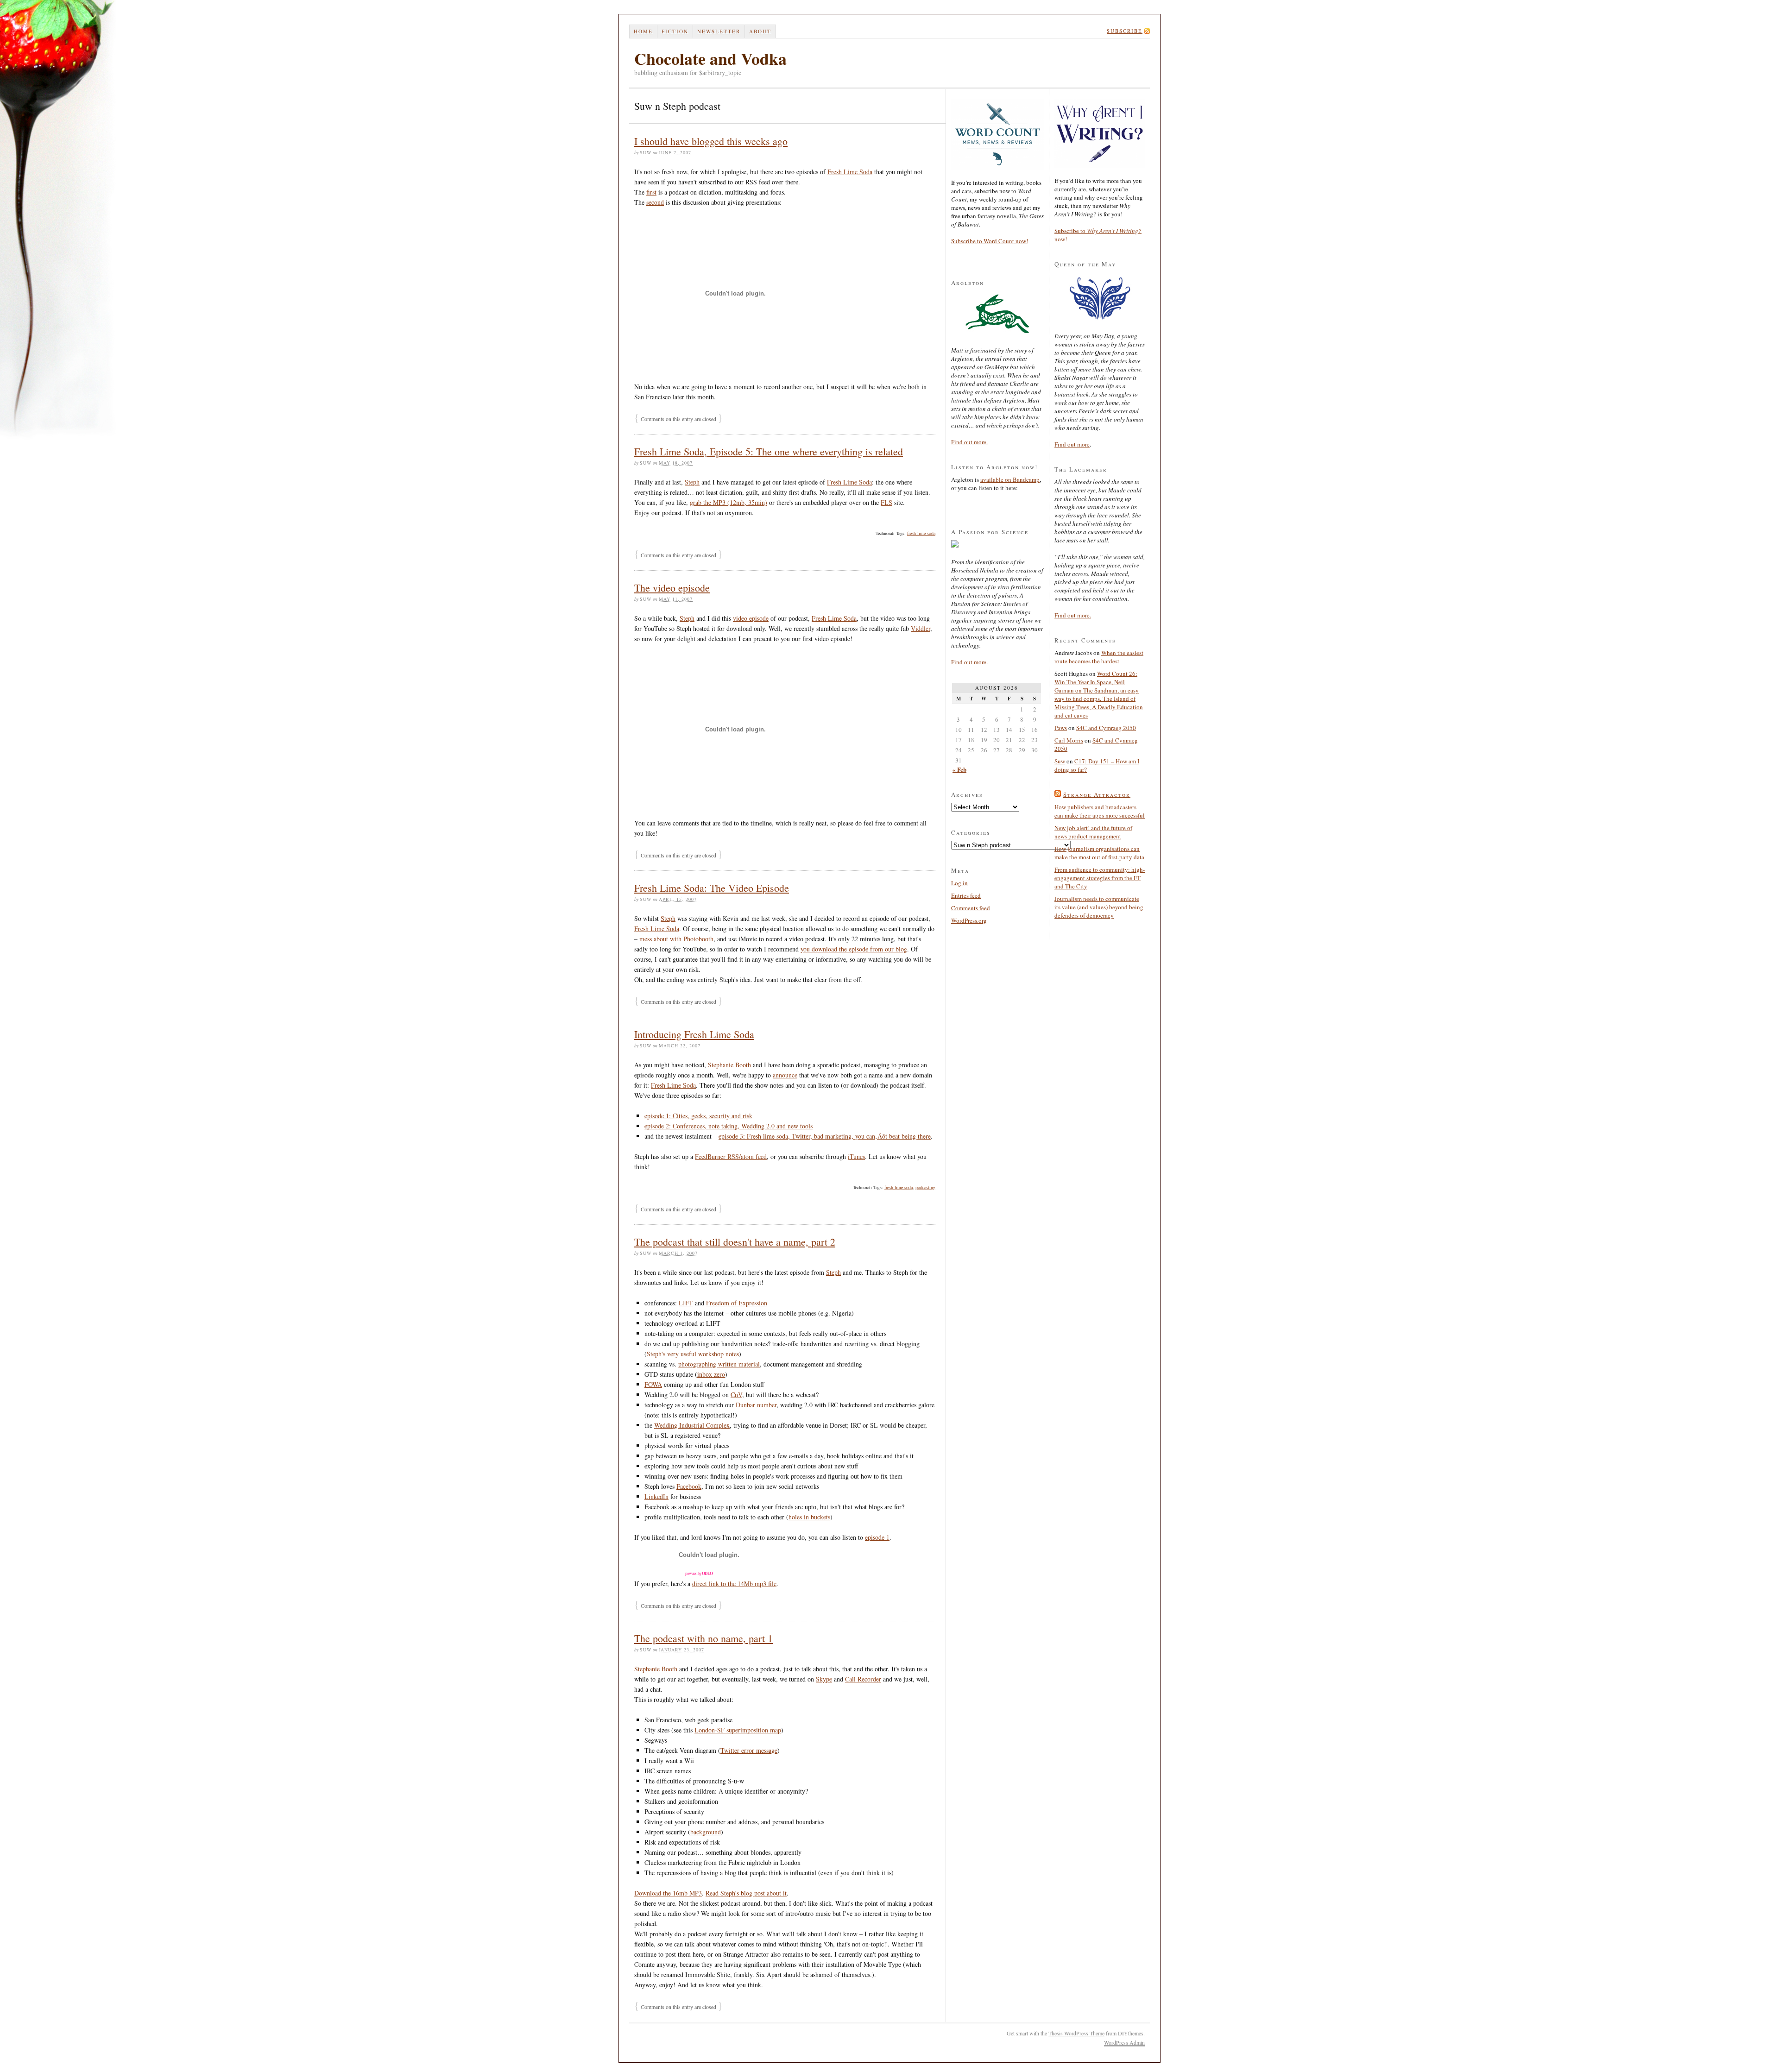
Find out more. (969, 442)
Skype (824, 1679)
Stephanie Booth (729, 1065)
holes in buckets (809, 1517)
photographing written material (719, 1364)
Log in (959, 883)
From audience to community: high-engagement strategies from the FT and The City (1100, 878)
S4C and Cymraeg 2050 (1106, 728)
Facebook (689, 1486)
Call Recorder (863, 1679)
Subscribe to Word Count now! (990, 241)
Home (643, 31)
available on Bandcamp (1010, 479)
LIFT (686, 1303)
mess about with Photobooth (676, 939)
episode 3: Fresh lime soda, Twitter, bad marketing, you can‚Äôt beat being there (825, 1136)
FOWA (653, 1384)
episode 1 (877, 1537)
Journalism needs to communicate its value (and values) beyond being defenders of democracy (1099, 907)
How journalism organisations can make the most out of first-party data (1099, 853)
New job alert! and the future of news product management (1093, 832)
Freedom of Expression (737, 1303)
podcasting (925, 1187)
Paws (1061, 728)
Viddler (921, 628)
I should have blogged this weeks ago (711, 141)
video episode (751, 618)
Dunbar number (756, 1405)
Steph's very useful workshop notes (693, 1354)
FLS (886, 502)
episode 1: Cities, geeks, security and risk (698, 1116)
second (655, 202)
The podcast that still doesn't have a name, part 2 (735, 1242)
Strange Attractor (1097, 794)
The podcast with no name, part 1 (703, 1638)
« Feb (959, 769)
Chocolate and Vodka (710, 58)
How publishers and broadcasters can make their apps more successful (1100, 811)
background (706, 1832)
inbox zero (711, 1374)
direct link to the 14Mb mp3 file (734, 1584)
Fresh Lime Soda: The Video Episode (712, 888)
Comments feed (971, 908)
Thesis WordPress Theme (1076, 2033)
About (760, 31)
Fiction (675, 31)
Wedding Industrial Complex (692, 1425)
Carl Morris (1069, 740)
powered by (699, 1574)
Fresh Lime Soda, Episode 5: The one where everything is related (769, 451)
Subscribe (1125, 31)
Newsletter (719, 31)
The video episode (672, 588)
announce (785, 1075)
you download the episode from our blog (854, 949)
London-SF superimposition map (738, 1730)
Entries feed (966, 895)
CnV (736, 1395)
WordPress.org (969, 920)
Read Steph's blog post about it (746, 1893)
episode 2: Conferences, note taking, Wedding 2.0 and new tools (729, 1126)
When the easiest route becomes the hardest (1099, 657)
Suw (1060, 761)
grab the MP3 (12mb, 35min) (729, 502)
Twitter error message (749, 1750)
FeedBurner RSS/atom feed (731, 1156)
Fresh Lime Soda (850, 172)
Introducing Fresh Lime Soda (694, 1034)
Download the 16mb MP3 (668, 1893)
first (651, 192)
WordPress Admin (1124, 2042)
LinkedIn (656, 1496)
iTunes (856, 1156)
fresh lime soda (921, 533)
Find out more (969, 662)
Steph (692, 482)
